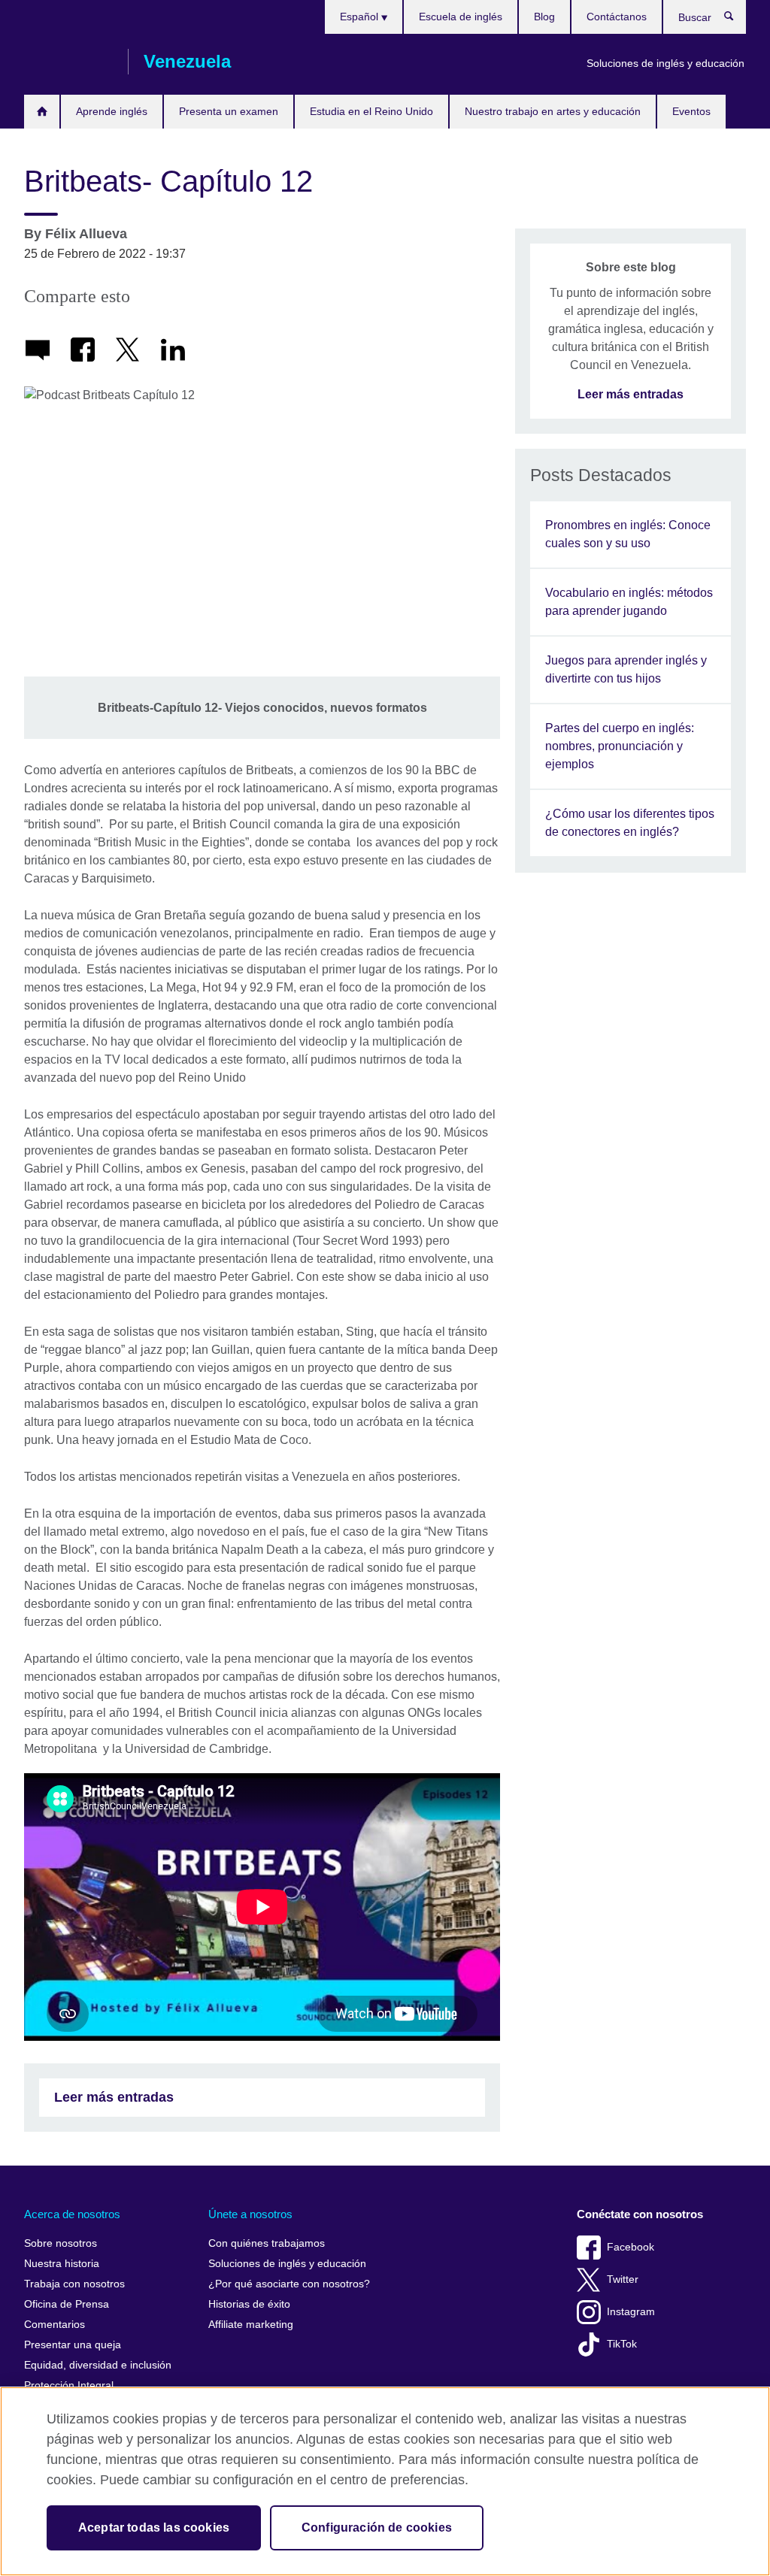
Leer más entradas (114, 2097)
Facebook (631, 2247)
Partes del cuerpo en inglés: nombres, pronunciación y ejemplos (620, 746)
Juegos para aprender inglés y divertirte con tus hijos (626, 669)
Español (361, 17)
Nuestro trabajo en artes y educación (553, 111)
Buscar (737, 20)
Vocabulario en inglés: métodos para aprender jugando (629, 602)
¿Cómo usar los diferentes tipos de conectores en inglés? (630, 823)
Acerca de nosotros (72, 2214)
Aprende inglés (112, 111)
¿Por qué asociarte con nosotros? (289, 2284)
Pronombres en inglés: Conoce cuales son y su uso (628, 534)
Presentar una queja (73, 2345)
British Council (68, 62)
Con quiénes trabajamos (267, 2243)
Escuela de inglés (461, 17)
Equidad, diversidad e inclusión (98, 2365)
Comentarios (55, 2325)
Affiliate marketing (251, 2325)
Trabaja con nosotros (74, 2284)
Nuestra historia (62, 2264)
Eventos (691, 111)
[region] (385, 2481)
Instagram (631, 2312)
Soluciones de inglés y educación (665, 63)
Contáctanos (617, 17)
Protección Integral (69, 2385)
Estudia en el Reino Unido (371, 111)
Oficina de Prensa (67, 2304)
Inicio (42, 112)
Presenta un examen (229, 111)
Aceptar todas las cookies (154, 2528)
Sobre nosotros (61, 2243)
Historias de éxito (249, 2304)
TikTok (622, 2344)
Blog (544, 17)
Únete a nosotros (250, 2214)
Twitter (623, 2279)
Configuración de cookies (377, 2528)
